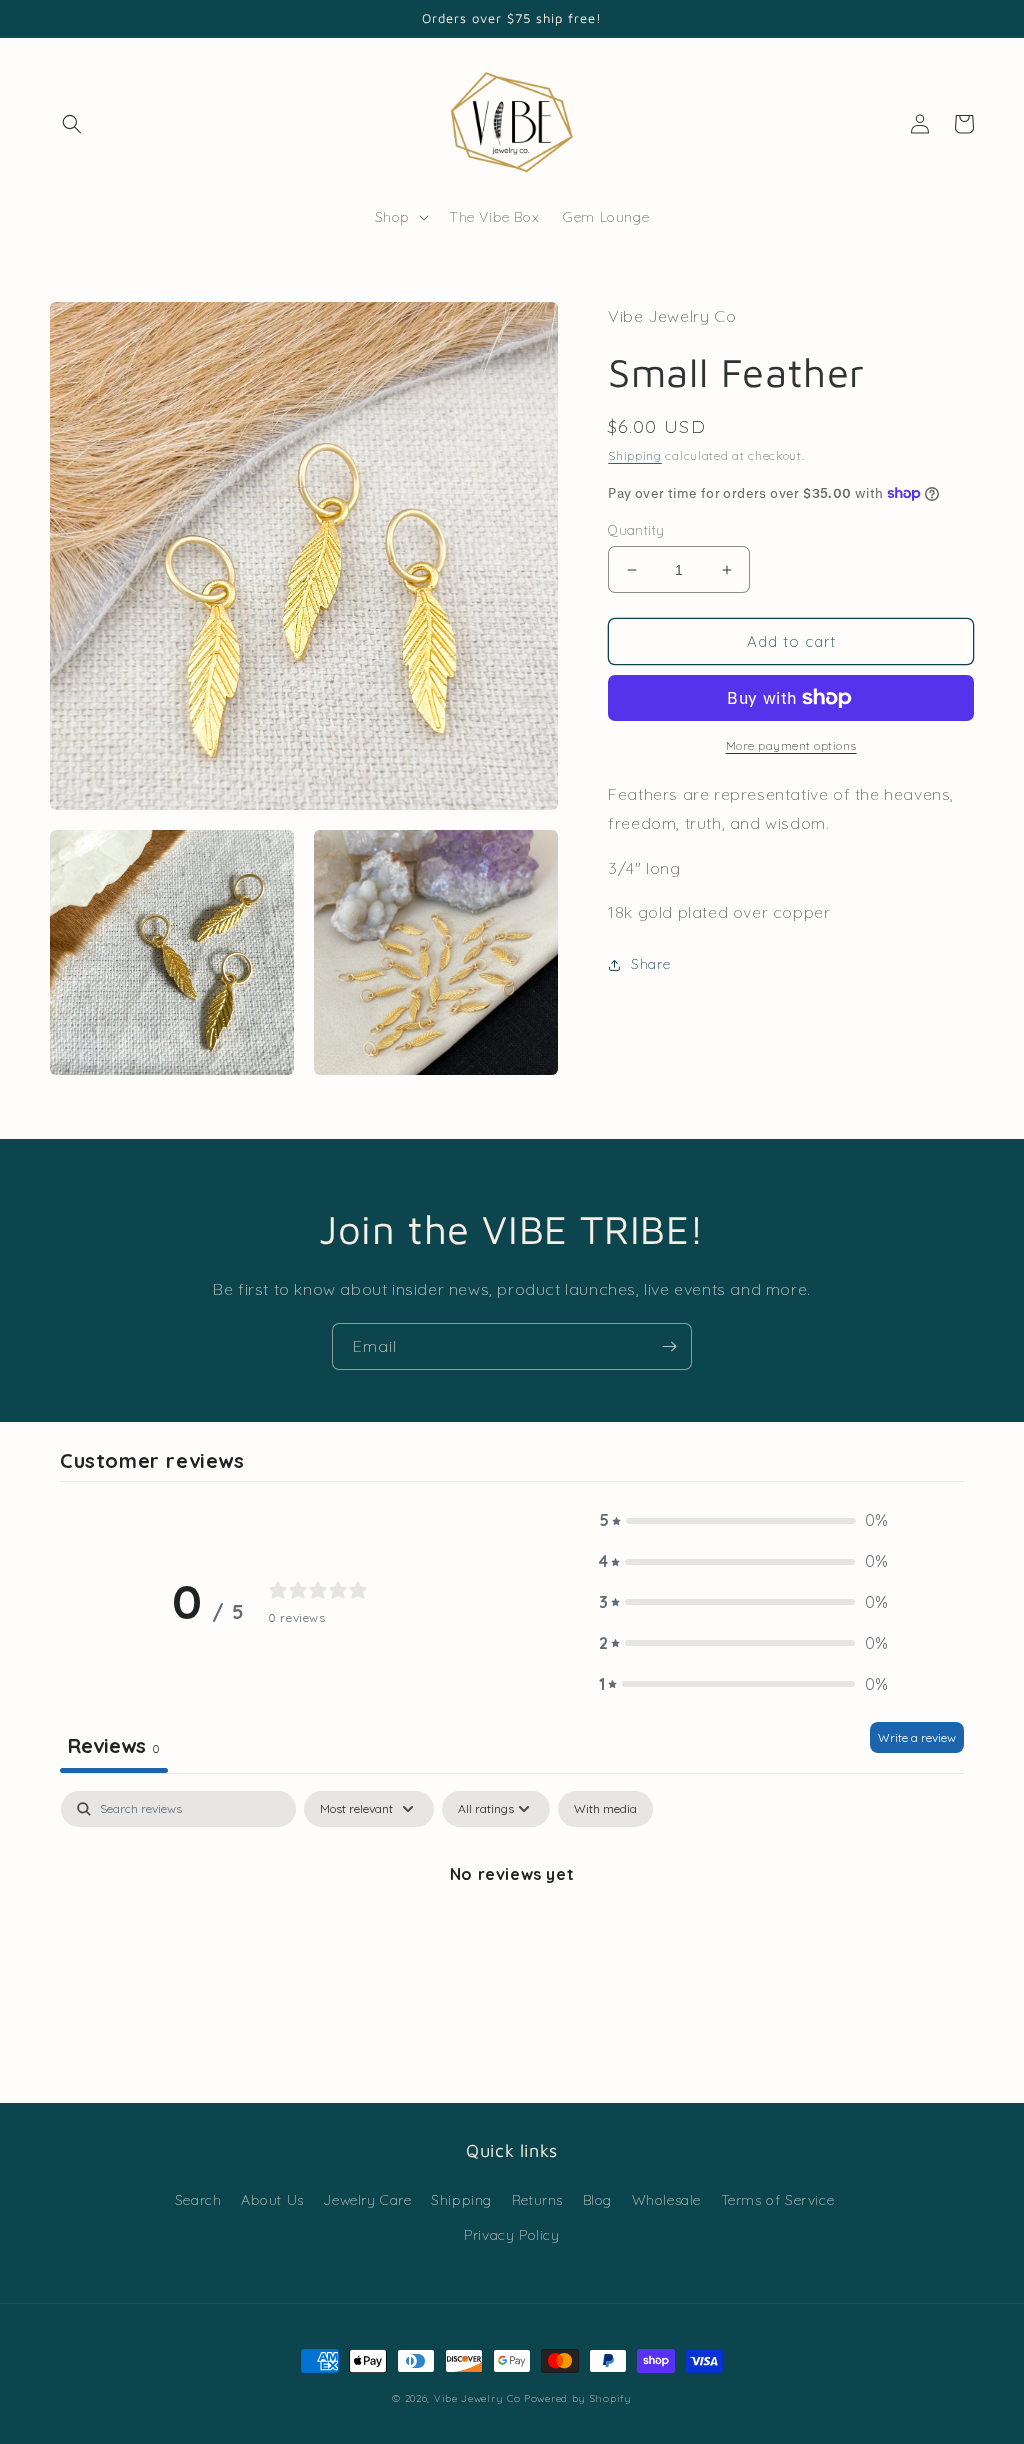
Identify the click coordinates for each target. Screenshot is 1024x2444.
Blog (597, 2200)
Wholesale (666, 2200)
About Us (272, 2200)
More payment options (791, 745)
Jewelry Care (367, 2200)
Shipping (635, 455)
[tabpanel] (512, 1941)
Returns (537, 2200)
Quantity (636, 530)
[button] (72, 124)
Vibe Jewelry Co (477, 2398)
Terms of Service (778, 2200)
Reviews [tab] (114, 1745)
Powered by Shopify (578, 2398)
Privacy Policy (511, 2235)
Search (198, 2200)
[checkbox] (605, 1809)
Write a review (917, 1737)
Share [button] (650, 964)
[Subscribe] (669, 1346)
